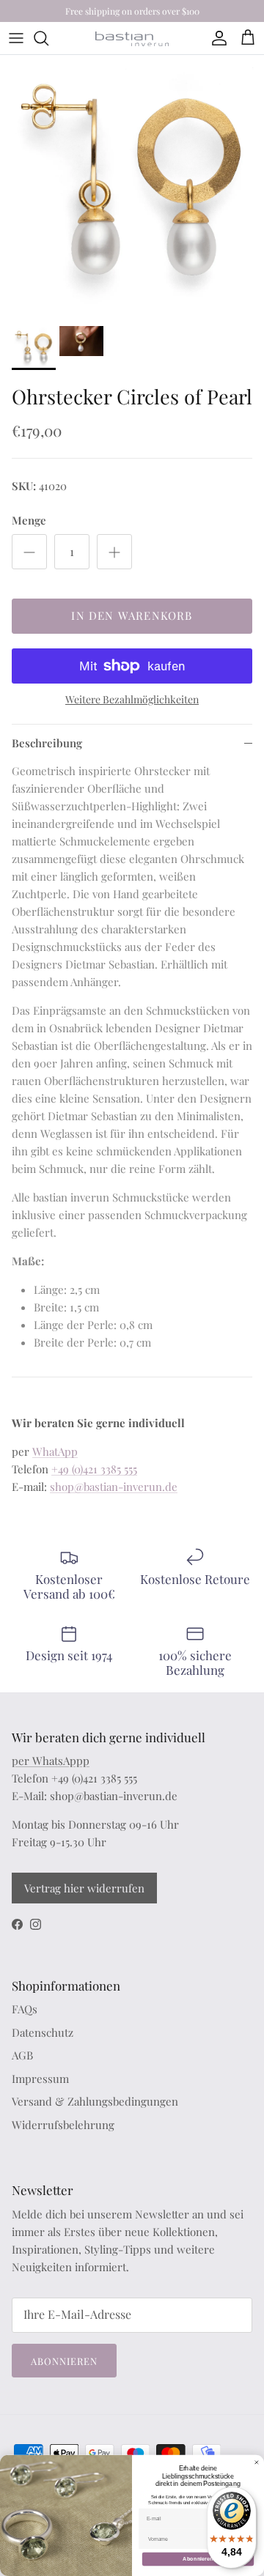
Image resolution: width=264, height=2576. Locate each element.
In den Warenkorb (132, 615)
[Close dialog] (256, 2462)
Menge (29, 520)
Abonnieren (64, 2361)
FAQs (25, 2009)
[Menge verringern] (29, 552)
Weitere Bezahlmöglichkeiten (132, 700)
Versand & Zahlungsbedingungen (95, 2101)
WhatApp (55, 1451)
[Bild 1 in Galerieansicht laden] (132, 187)
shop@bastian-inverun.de (114, 1487)
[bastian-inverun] (132, 38)
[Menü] (16, 38)
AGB (22, 2055)
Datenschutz (43, 2032)
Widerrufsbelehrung (63, 2125)
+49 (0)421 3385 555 (94, 1469)
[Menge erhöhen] (114, 552)
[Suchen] (48, 38)
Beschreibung (47, 743)
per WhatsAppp (51, 1761)
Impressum (40, 2079)
